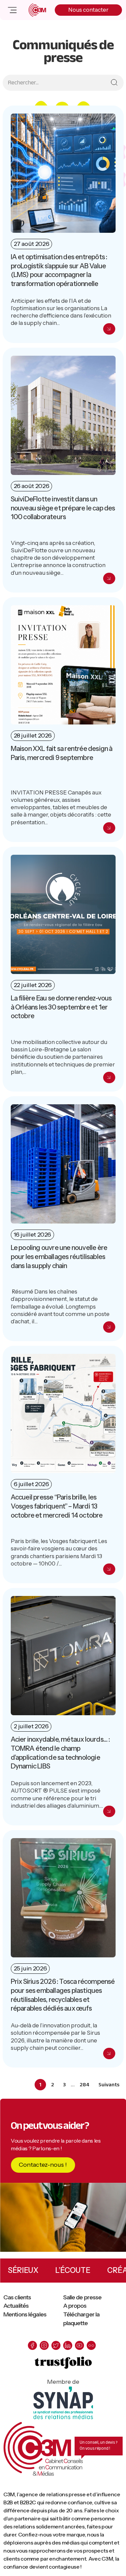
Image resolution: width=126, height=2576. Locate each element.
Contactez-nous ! (43, 2165)
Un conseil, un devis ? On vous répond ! (99, 2446)
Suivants (109, 2085)
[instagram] (44, 2345)
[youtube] (79, 2345)
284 (86, 2084)
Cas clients (17, 2297)
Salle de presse (82, 2297)
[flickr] (91, 2345)
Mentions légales (25, 2314)
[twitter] (56, 2345)
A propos (75, 2306)
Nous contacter (88, 10)
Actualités (16, 2306)
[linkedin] (68, 2345)
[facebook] (32, 2345)
